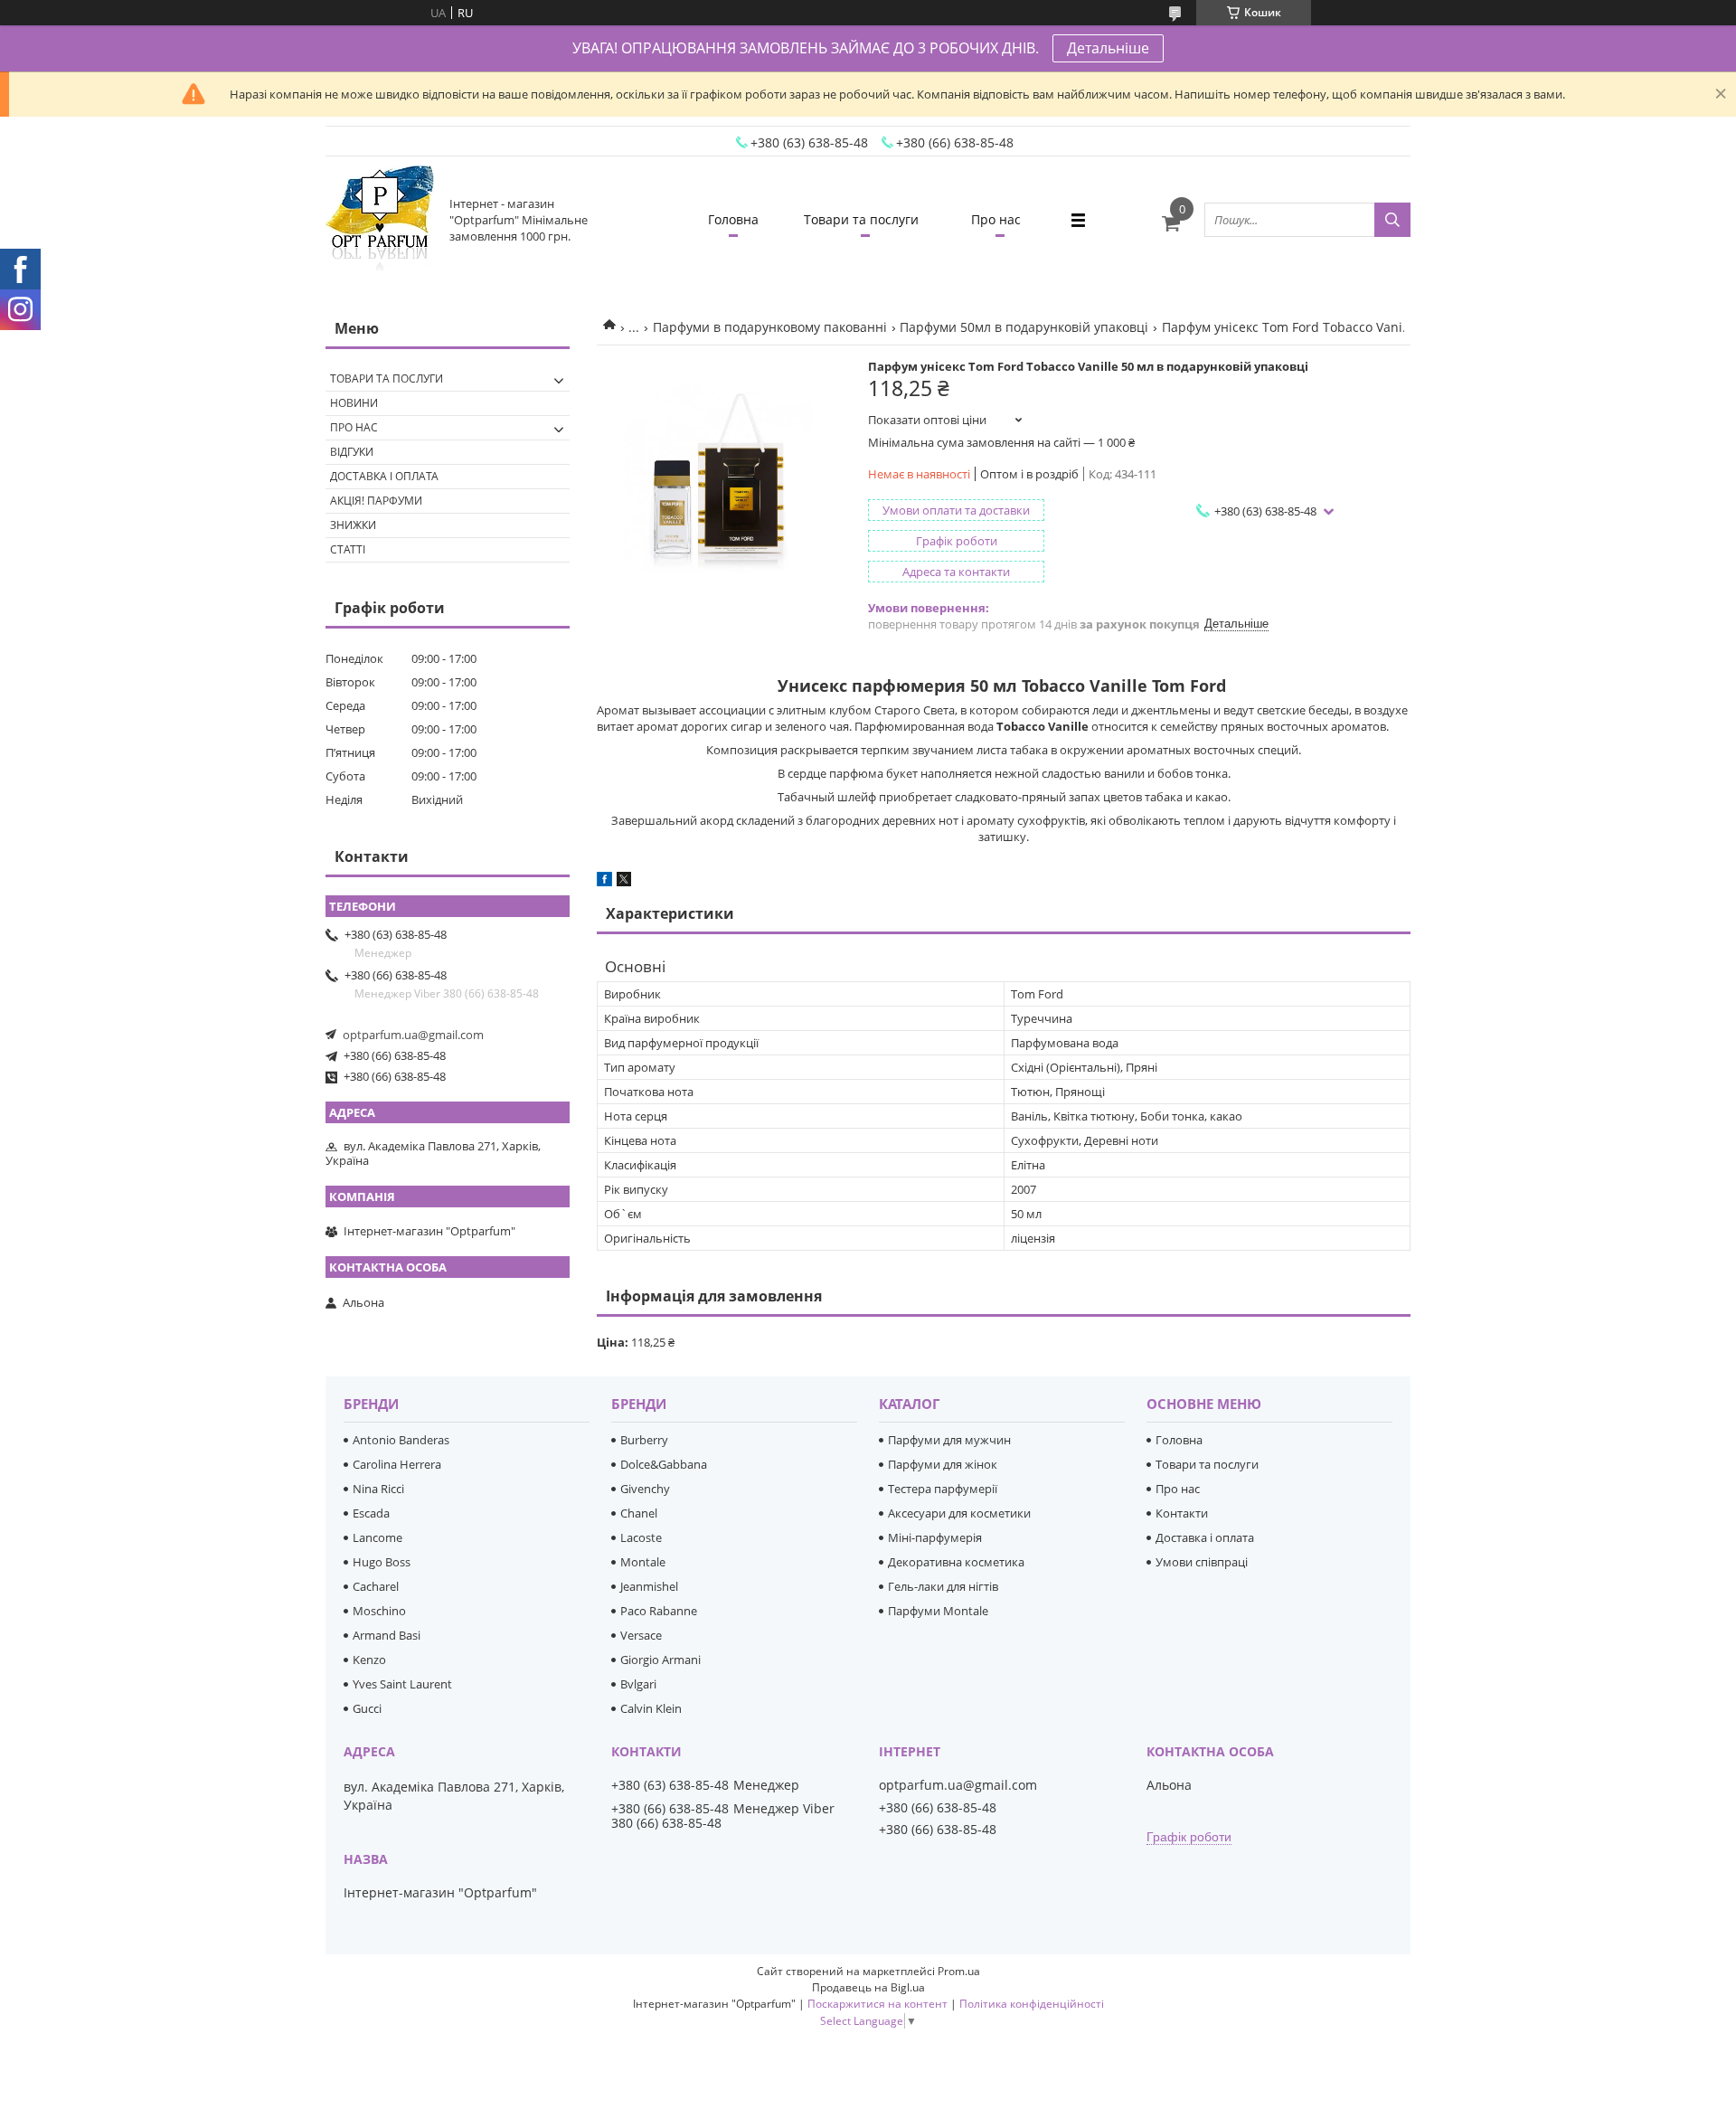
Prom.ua (959, 1971)
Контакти (1182, 1513)
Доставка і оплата (384, 476)
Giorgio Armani (660, 1660)
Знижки (353, 525)
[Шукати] (1392, 220)
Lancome (377, 1537)
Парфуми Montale (938, 1611)
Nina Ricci (378, 1489)
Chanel (639, 1513)
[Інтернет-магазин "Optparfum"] (380, 220)
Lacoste (641, 1537)
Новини (354, 403)
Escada (371, 1513)
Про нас (996, 219)
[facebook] (604, 882)
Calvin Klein (651, 1708)
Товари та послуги (861, 219)
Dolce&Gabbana (664, 1464)
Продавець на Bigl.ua (868, 1987)
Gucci (367, 1708)
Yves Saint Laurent (402, 1684)
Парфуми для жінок (943, 1464)
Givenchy (645, 1489)
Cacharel (376, 1586)
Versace (641, 1635)
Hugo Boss (382, 1562)
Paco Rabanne (659, 1611)
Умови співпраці (1202, 1562)
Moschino (379, 1611)
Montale (643, 1562)
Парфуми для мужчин (949, 1440)
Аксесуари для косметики (959, 1513)
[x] (624, 882)
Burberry (644, 1440)
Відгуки (352, 452)
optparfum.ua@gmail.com (413, 1035)
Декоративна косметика (956, 1562)
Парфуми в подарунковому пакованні (770, 327)
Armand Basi (387, 1635)
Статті (348, 549)
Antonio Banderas (401, 1440)
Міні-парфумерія (935, 1537)
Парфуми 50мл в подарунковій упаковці (1024, 327)
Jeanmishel (649, 1586)
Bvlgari (638, 1684)
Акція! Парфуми (376, 501)
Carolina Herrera (397, 1464)
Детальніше (1108, 48)
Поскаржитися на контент (877, 2004)
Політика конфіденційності (1032, 2004)
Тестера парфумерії (943, 1489)
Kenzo (369, 1660)
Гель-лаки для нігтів (943, 1586)
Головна (733, 219)
